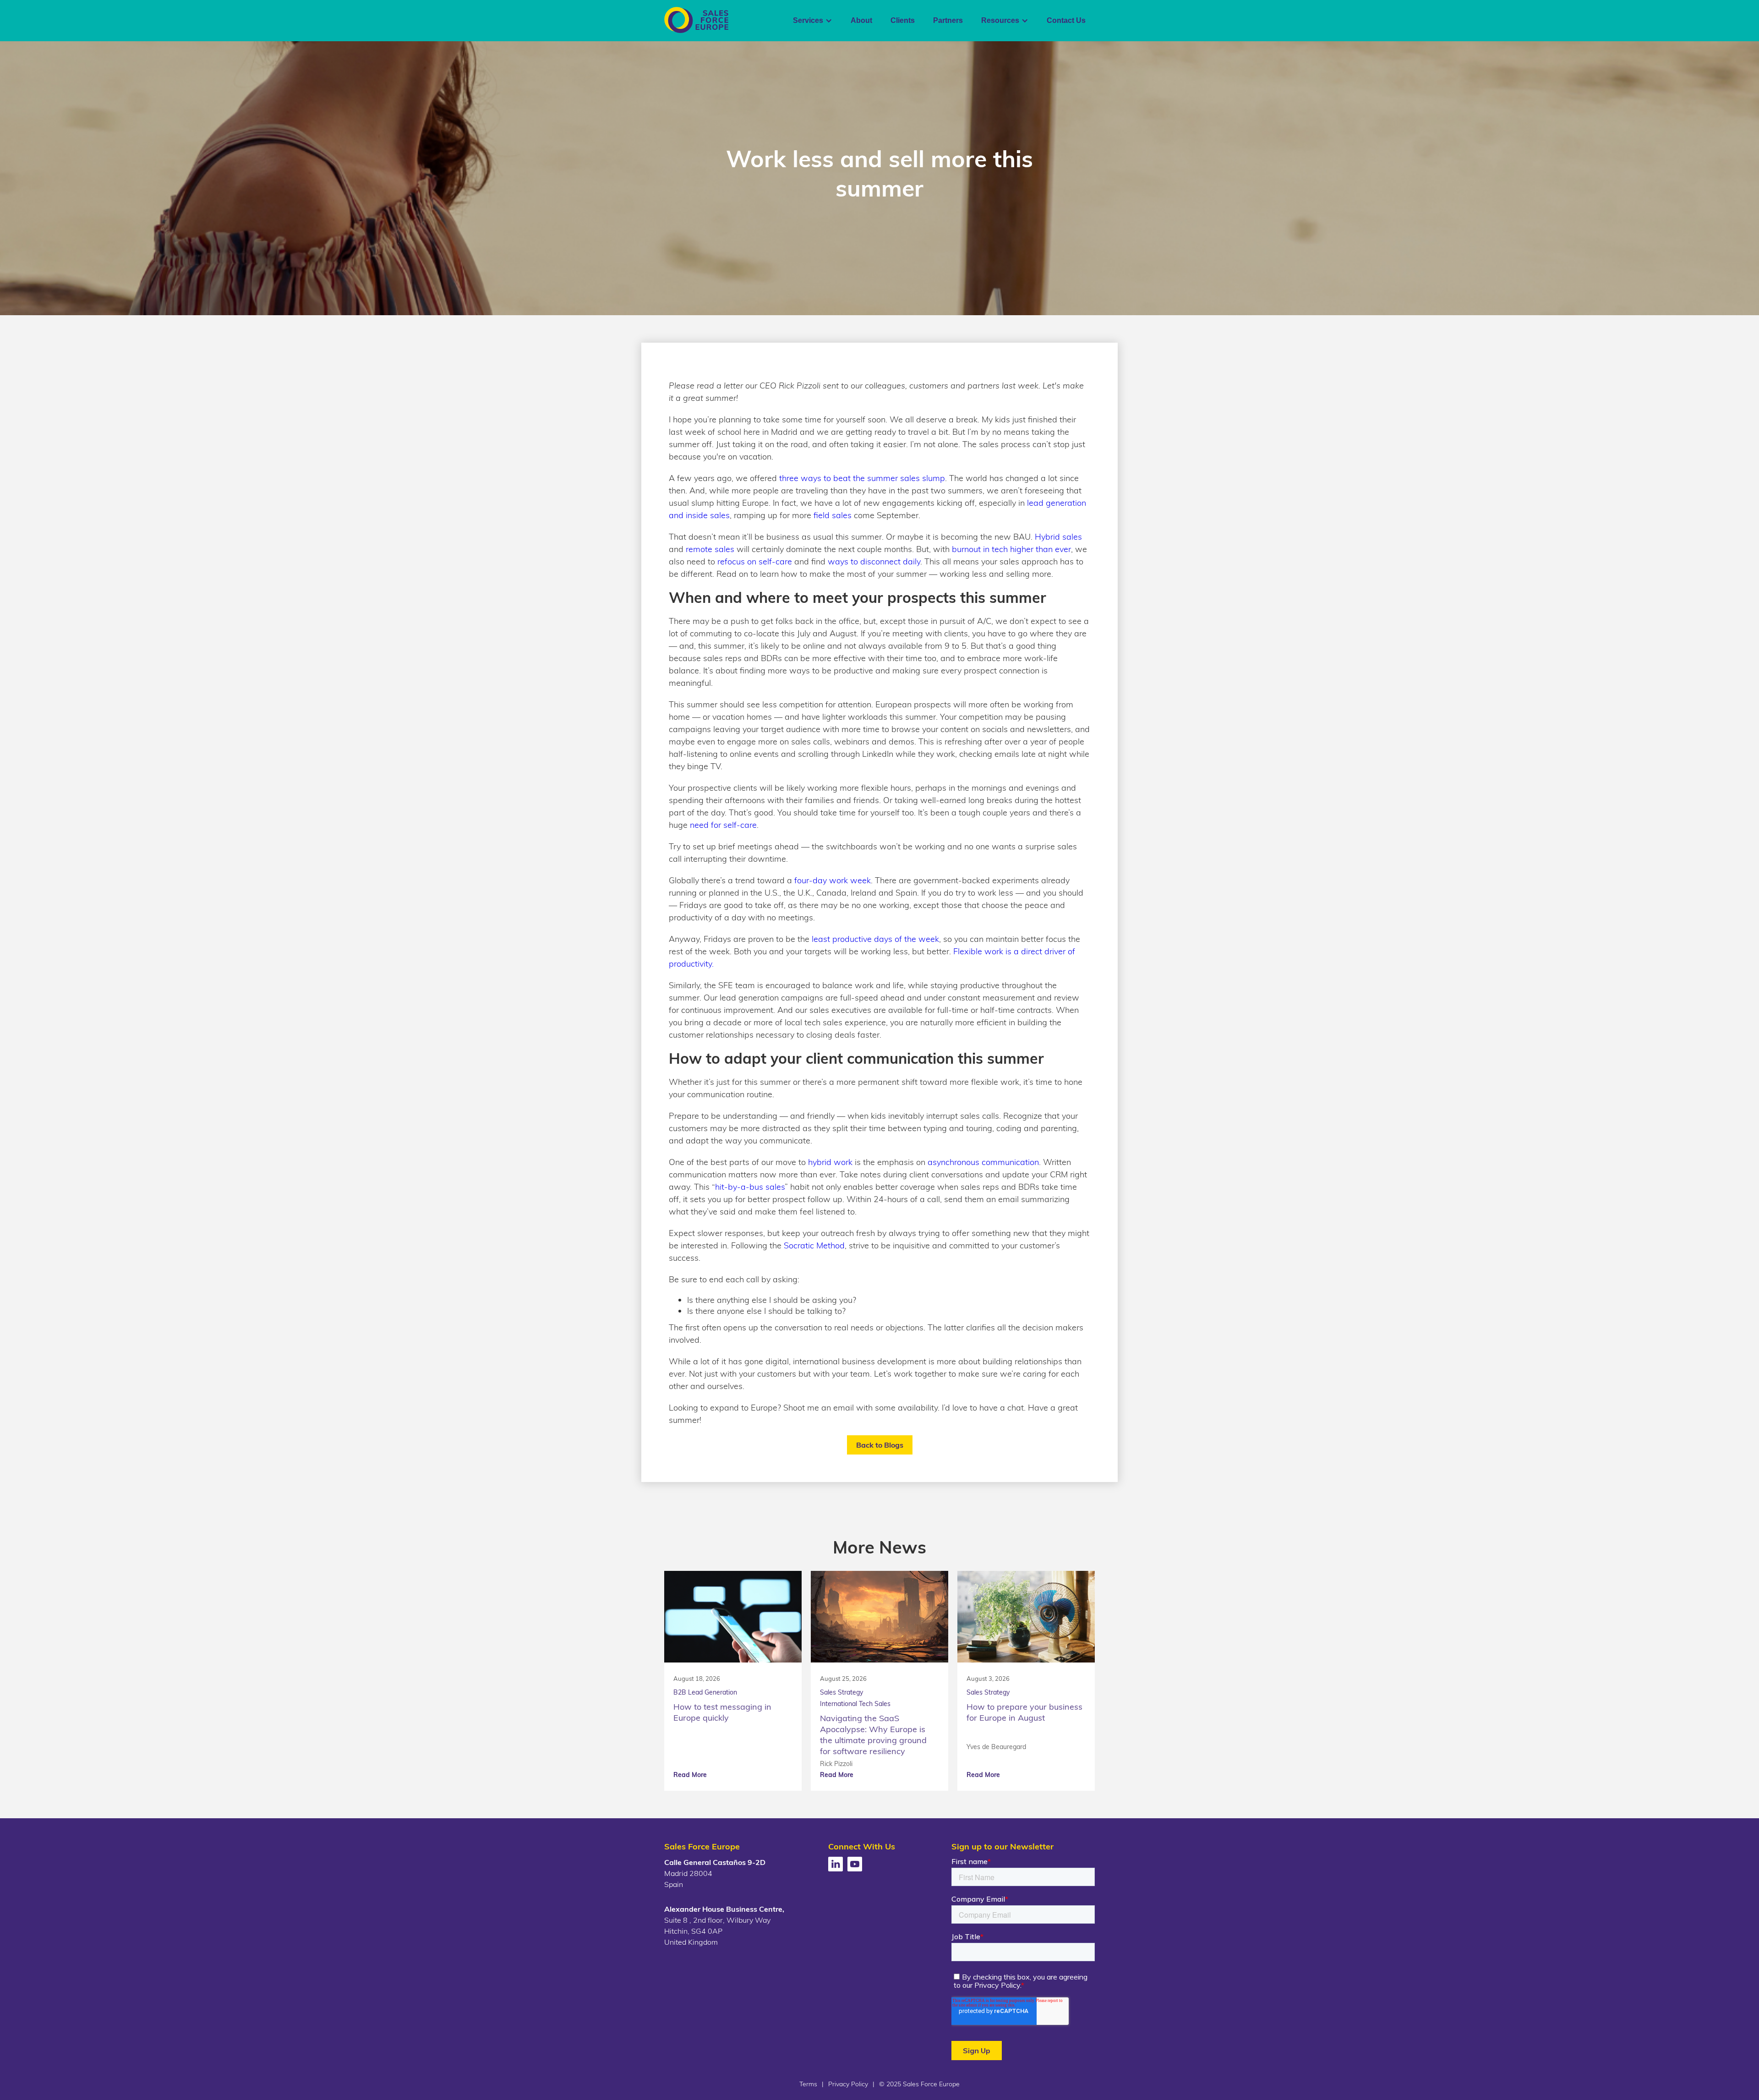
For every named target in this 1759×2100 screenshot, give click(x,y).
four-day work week (833, 880)
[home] (696, 20)
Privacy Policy (848, 2084)
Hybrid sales (1058, 537)
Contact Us (1066, 20)
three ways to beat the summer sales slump (862, 478)
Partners (948, 20)
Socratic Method (814, 1245)
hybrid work (830, 1162)
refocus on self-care (755, 561)
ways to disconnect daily (874, 561)
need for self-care (723, 825)
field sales (833, 515)
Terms (808, 2084)
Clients (903, 20)
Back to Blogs (880, 1445)
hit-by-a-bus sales (750, 1187)
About (861, 20)
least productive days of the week (875, 939)
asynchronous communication (983, 1162)
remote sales (710, 549)
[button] (813, 21)
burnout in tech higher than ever (1011, 549)
